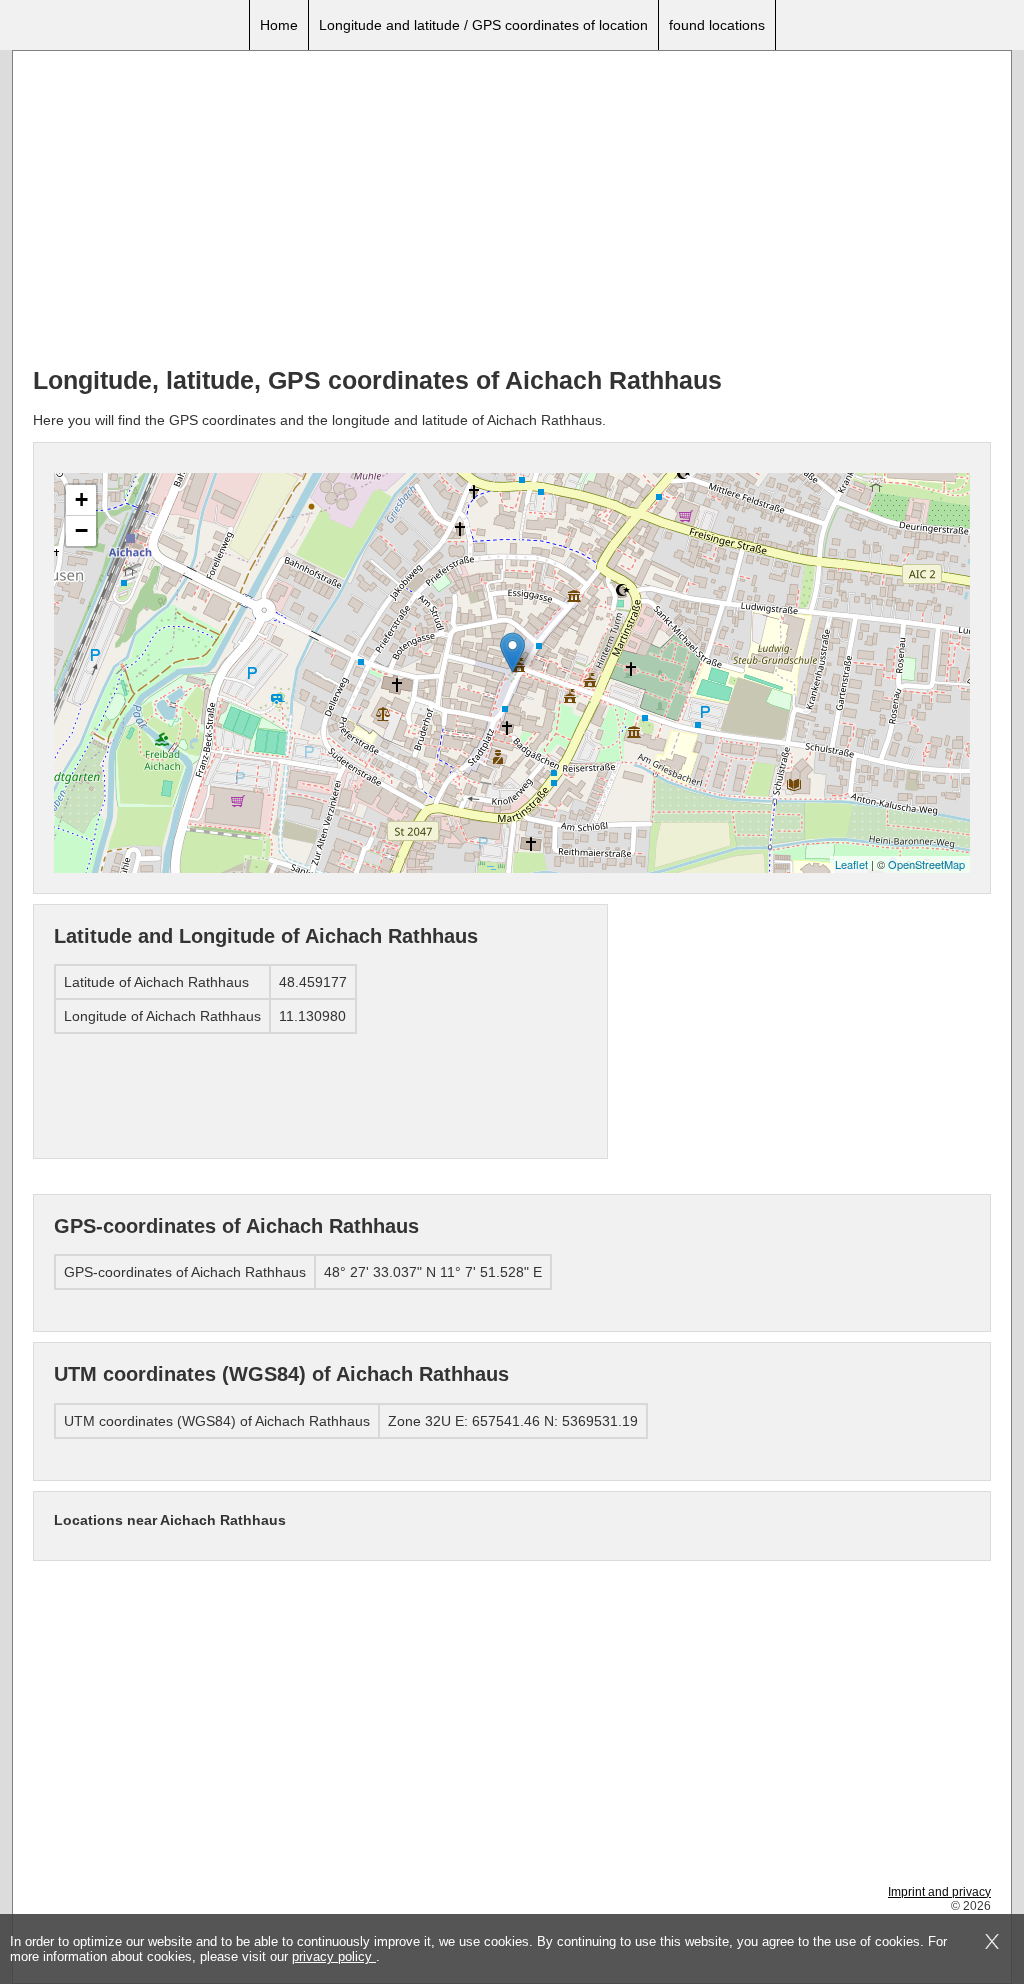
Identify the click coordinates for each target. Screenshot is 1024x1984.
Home (279, 25)
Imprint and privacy (939, 1892)
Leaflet (851, 864)
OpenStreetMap (926, 864)
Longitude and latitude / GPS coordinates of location (483, 25)
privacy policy (334, 1956)
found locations (717, 25)
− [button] (81, 530)
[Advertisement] (512, 211)
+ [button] (81, 499)
